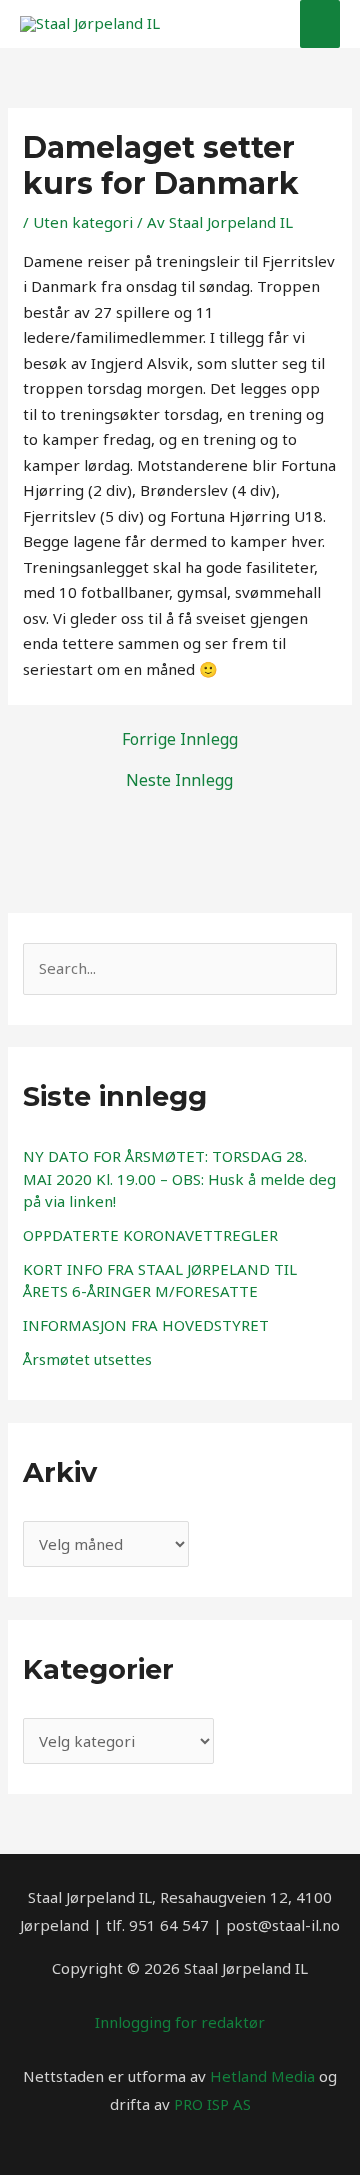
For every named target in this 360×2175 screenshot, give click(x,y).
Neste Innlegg (179, 780)
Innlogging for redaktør (180, 2022)
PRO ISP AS (212, 2104)
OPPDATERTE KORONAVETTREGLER (150, 1235)
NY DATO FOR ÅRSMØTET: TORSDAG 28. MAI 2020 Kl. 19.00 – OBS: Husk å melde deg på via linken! (179, 1178)
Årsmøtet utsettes (87, 1359)
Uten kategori (83, 222)
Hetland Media (262, 2076)
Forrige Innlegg (180, 739)
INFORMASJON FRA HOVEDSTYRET (146, 1325)
